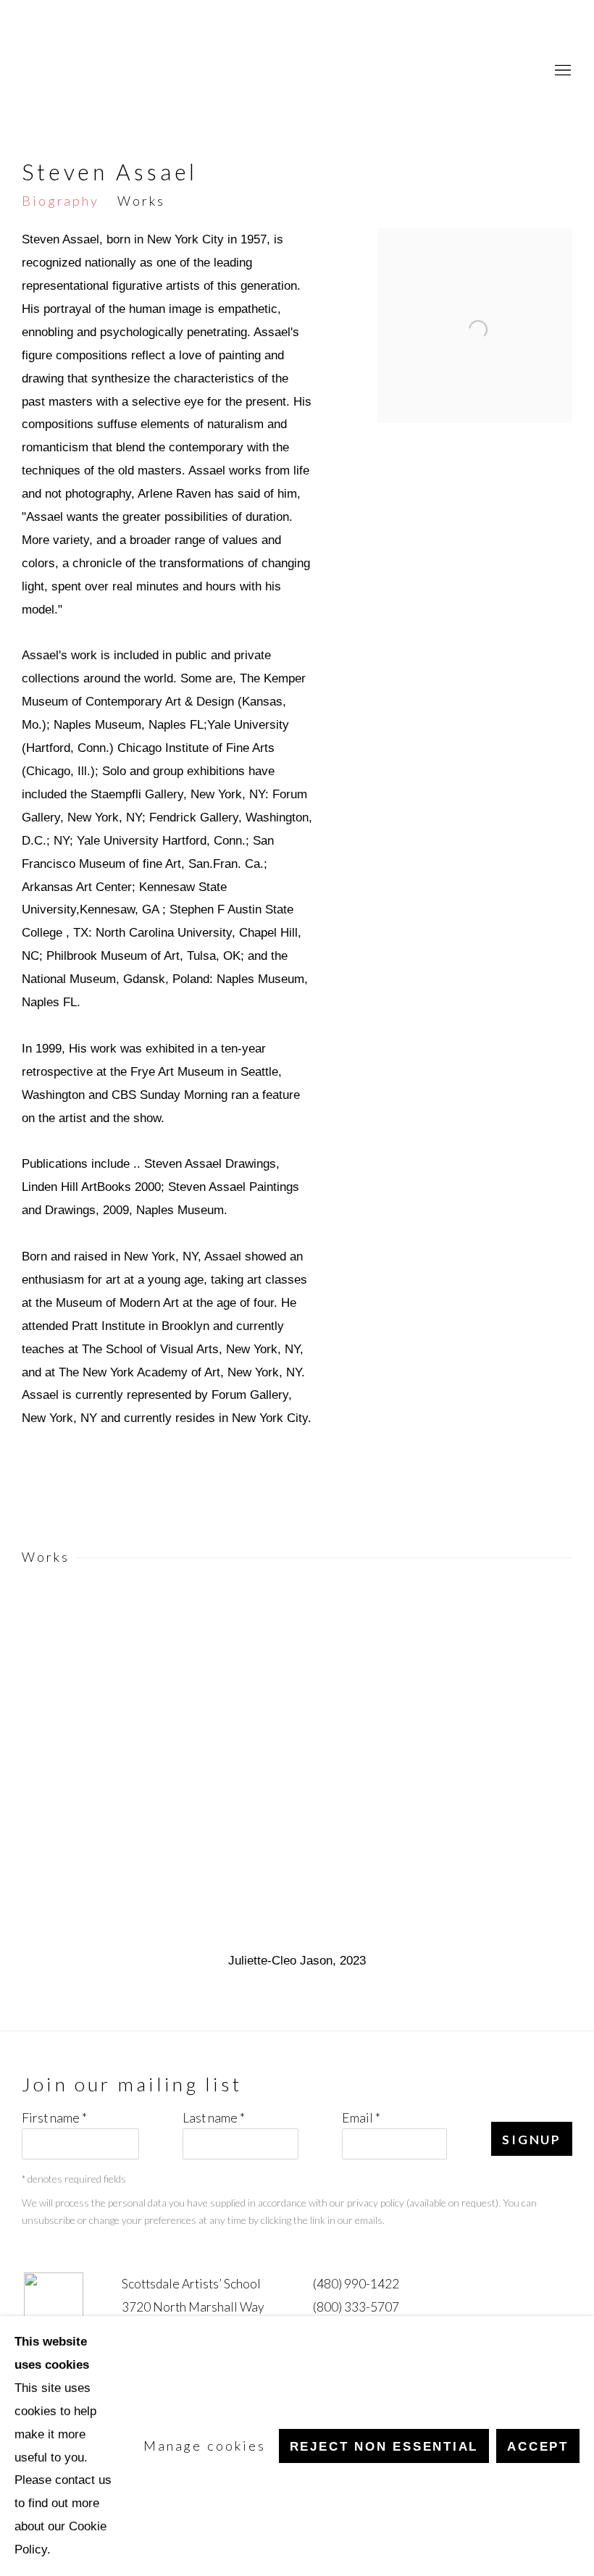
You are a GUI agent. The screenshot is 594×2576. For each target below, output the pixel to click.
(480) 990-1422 (356, 2284)
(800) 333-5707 (356, 2307)
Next (536, 1770)
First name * (54, 2118)
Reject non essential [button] (384, 2446)
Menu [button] (561, 71)
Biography (60, 201)
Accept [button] (538, 2446)
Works (141, 201)
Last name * (214, 2118)
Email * (361, 2118)
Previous (58, 1770)
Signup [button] (532, 2140)
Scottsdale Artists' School (72, 71)
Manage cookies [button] (205, 2446)
